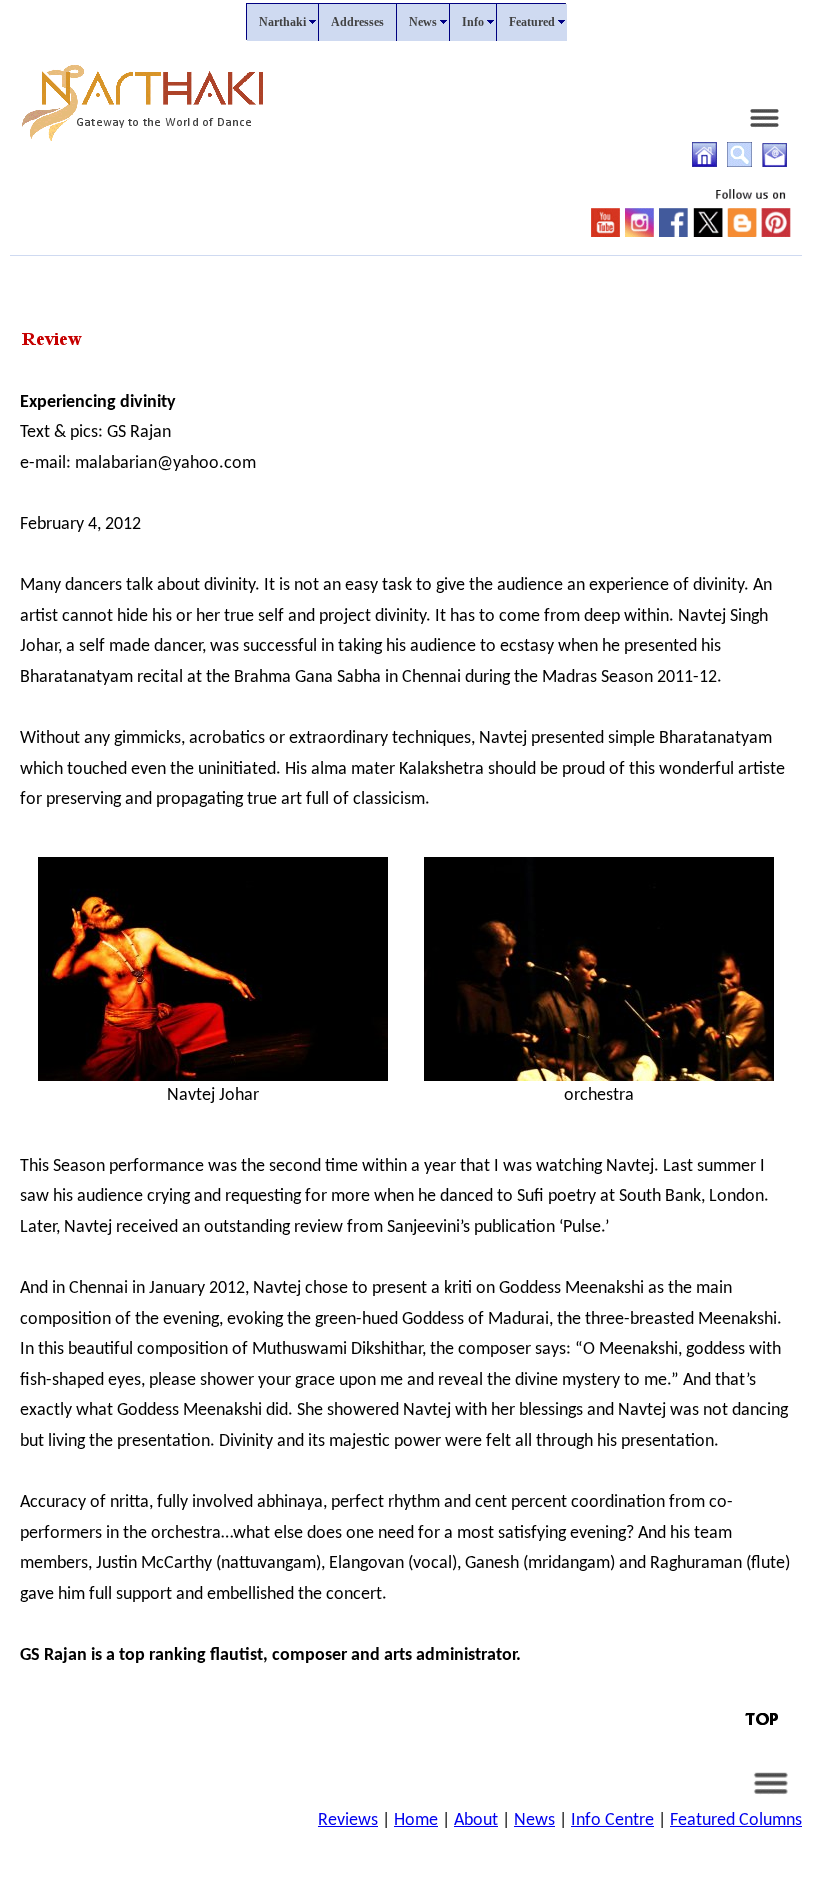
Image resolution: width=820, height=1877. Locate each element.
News (534, 1820)
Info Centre (612, 1820)
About (476, 1820)
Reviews (348, 1820)
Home (416, 1820)
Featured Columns (736, 1820)
